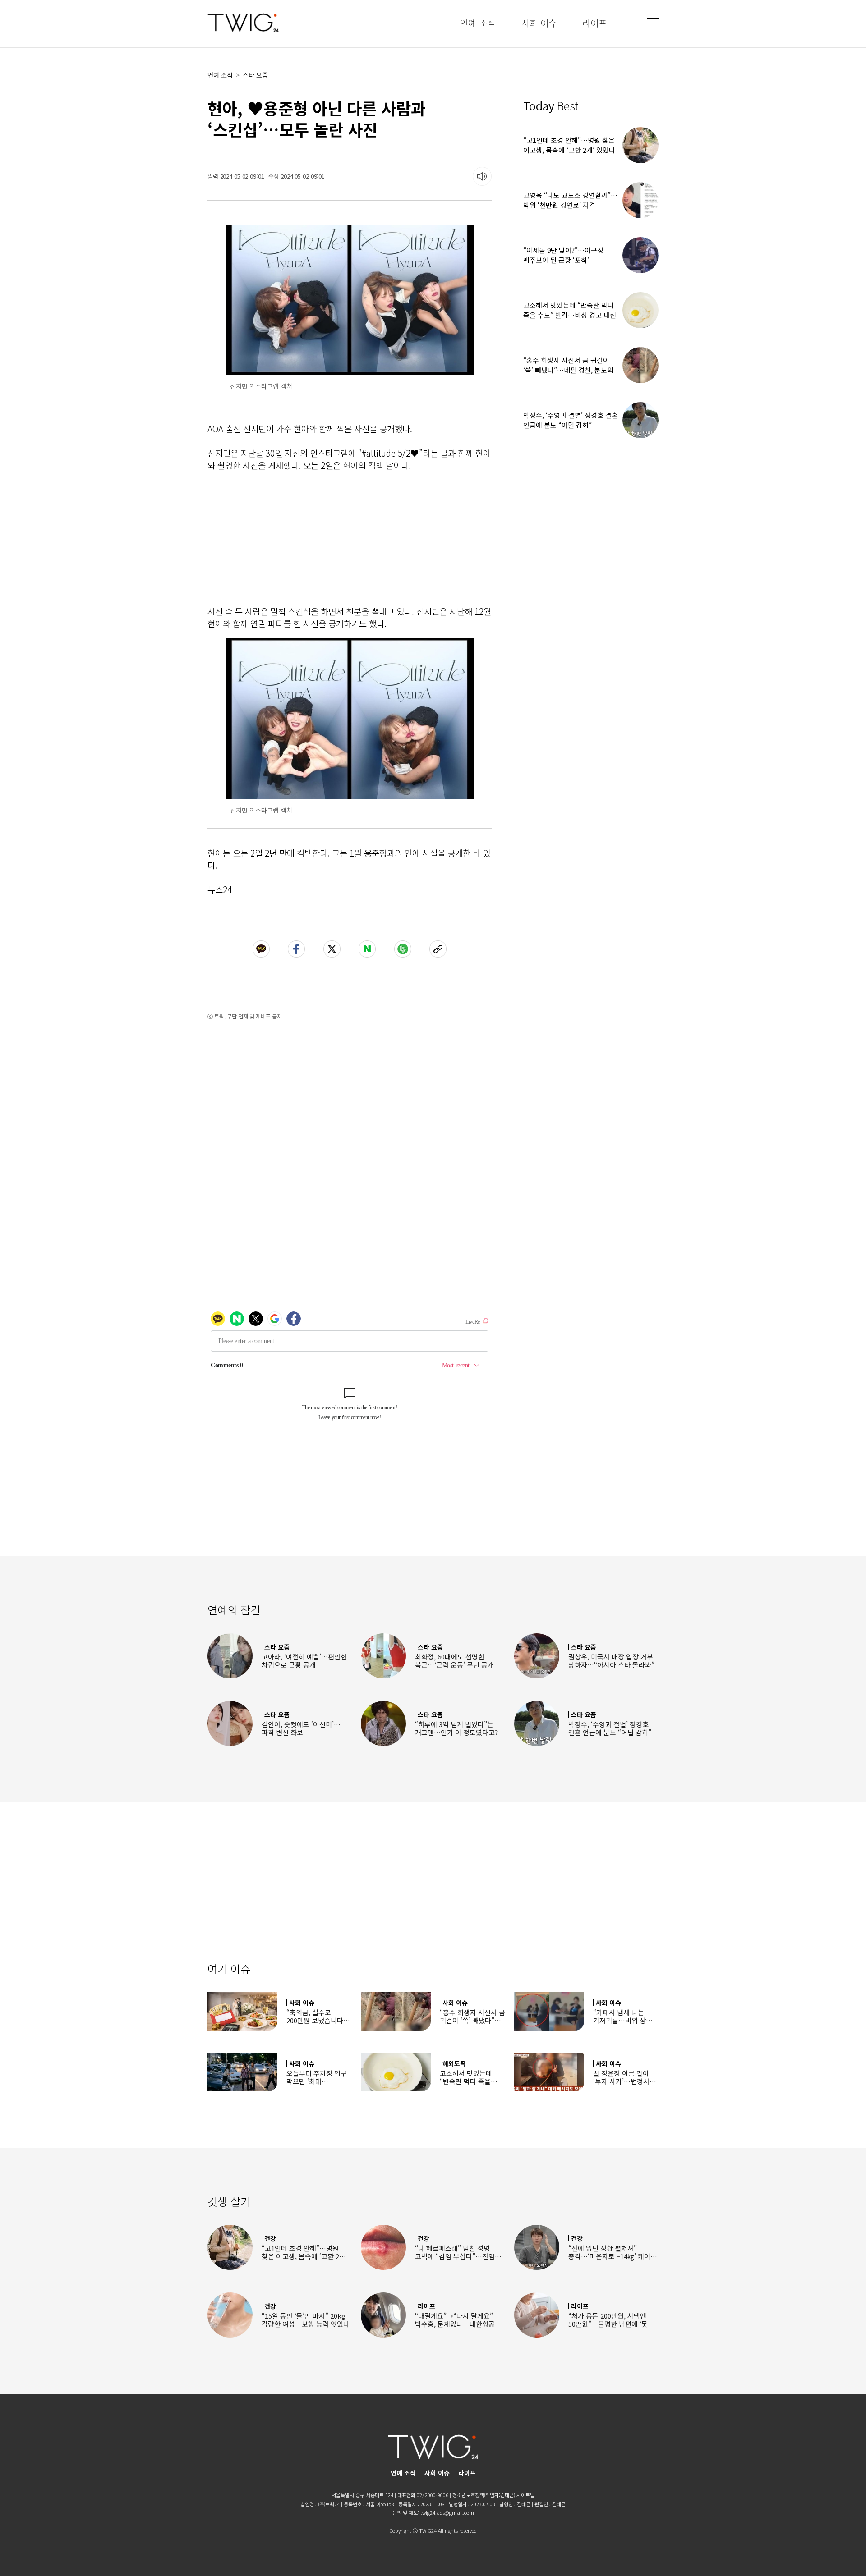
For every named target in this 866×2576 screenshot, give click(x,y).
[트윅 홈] (243, 23)
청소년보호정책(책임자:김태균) (484, 2495)
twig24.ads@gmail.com (447, 2512)
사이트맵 (525, 2495)
